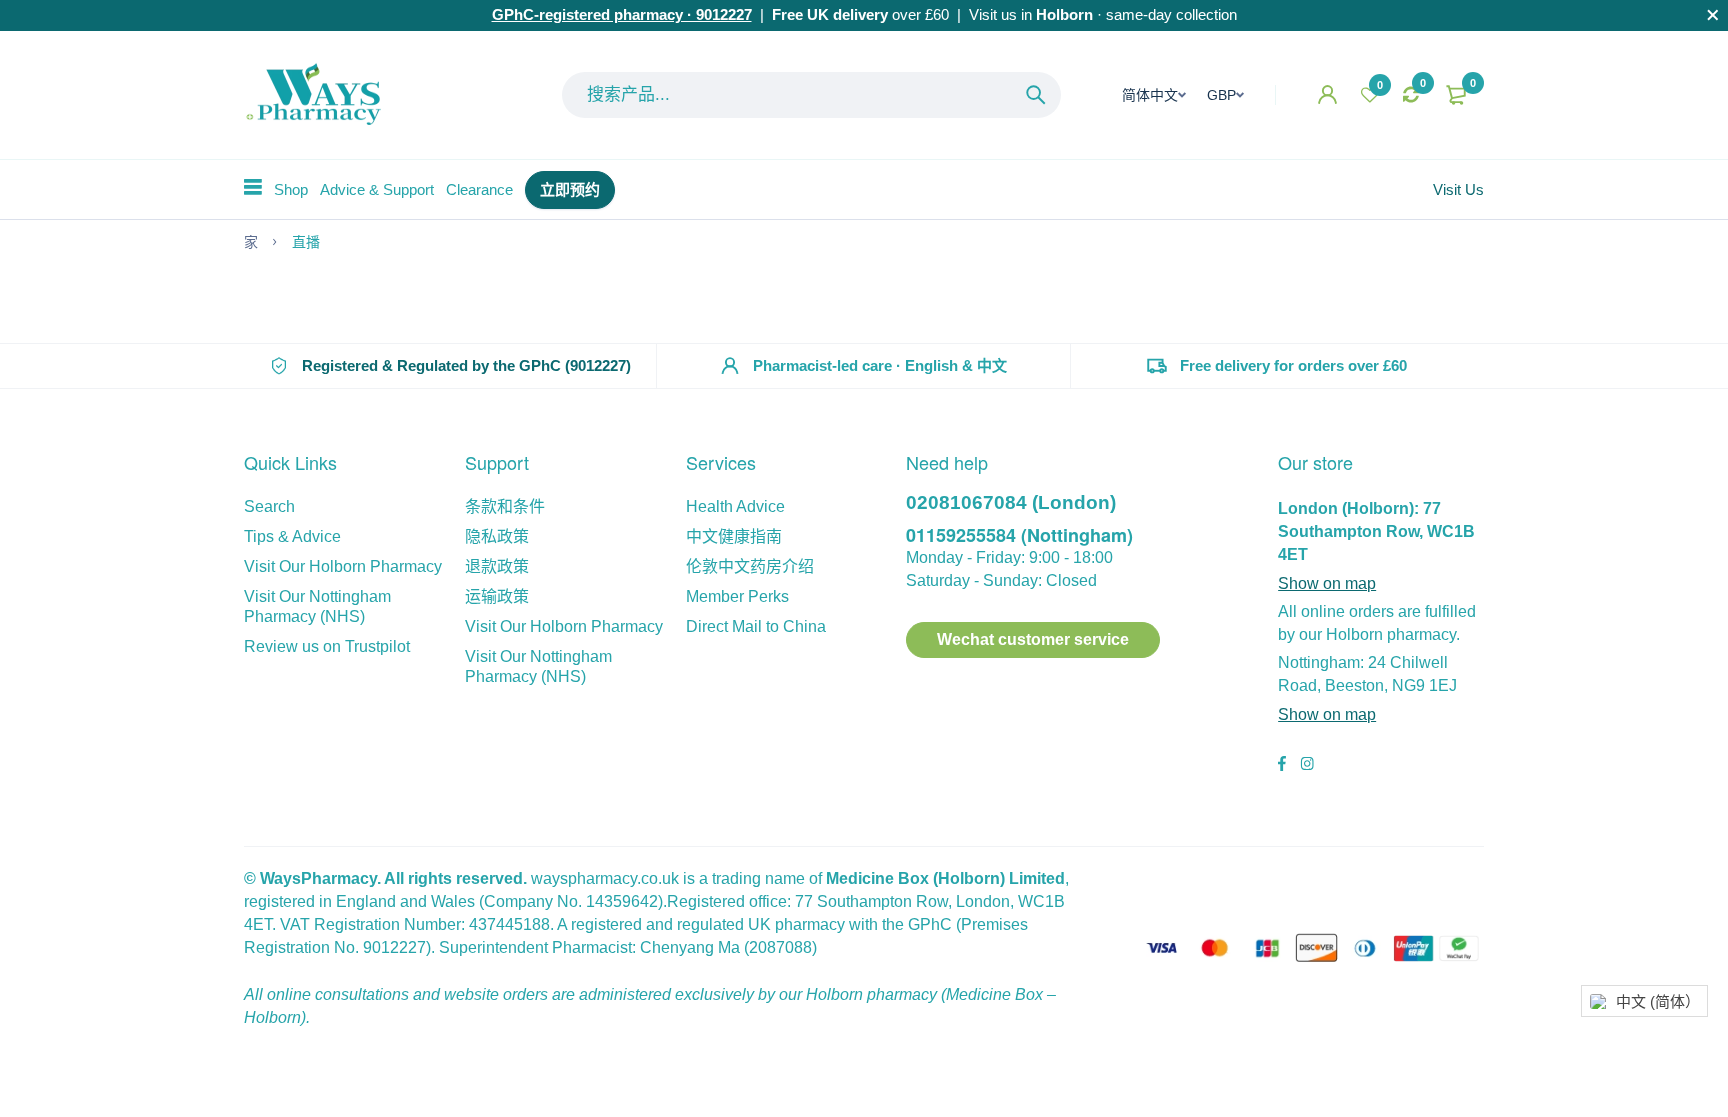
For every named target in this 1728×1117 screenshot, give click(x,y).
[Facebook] (1282, 766)
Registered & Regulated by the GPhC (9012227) (466, 365)
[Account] (1327, 94)
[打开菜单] (253, 187)
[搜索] (1036, 95)
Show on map (1327, 583)
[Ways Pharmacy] (318, 95)
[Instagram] (1307, 766)
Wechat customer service (1033, 639)
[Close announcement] (1713, 15)
